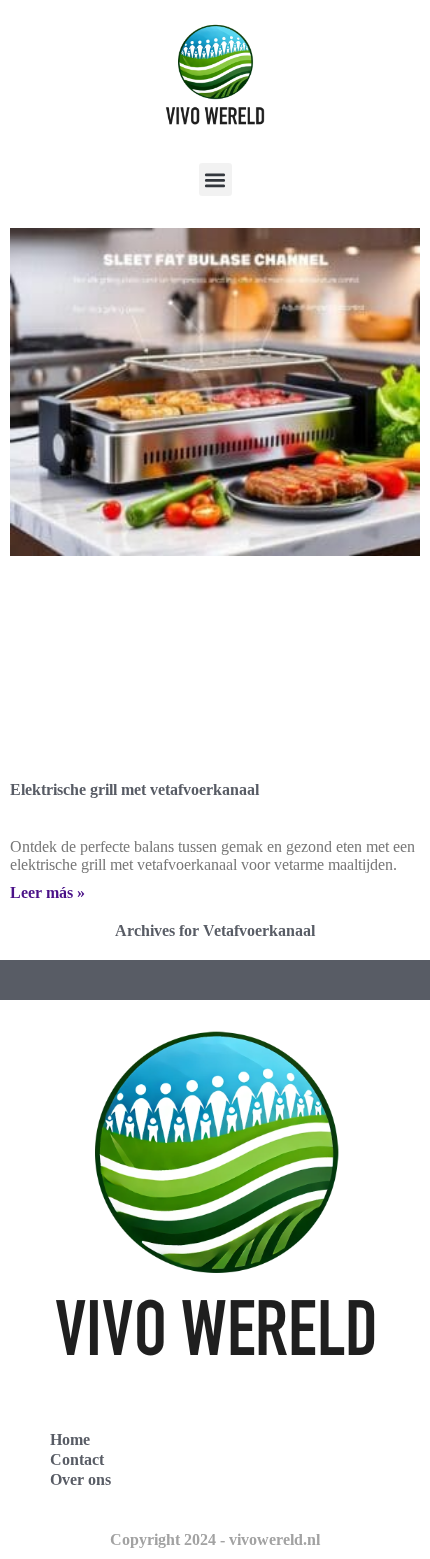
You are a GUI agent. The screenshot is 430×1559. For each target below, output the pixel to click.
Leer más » (47, 892)
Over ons (80, 1479)
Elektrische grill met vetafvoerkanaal (134, 789)
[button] (215, 179)
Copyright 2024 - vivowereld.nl (215, 1539)
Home (70, 1439)
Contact (77, 1459)
